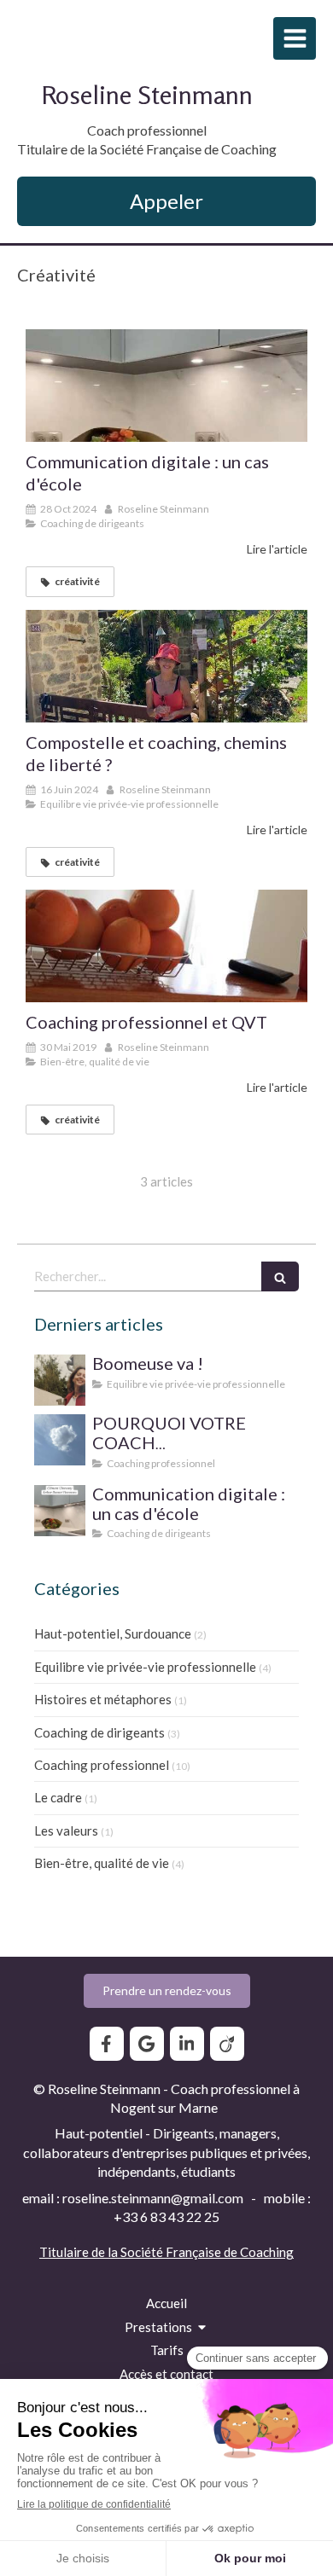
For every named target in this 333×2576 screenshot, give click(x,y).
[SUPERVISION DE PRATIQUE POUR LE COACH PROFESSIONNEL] (60, 1440)
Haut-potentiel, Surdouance (113, 1633)
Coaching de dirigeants (99, 1732)
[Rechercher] (280, 1276)
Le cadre (58, 1797)
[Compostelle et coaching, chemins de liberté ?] (166, 666)
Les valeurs (66, 1830)
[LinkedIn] (187, 2044)
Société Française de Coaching (207, 2252)
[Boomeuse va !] (60, 1380)
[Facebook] (107, 2044)
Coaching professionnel (102, 1765)
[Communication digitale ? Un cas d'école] (166, 386)
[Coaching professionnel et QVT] (166, 946)
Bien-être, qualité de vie (102, 1863)
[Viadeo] (227, 2044)
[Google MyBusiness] (147, 2044)
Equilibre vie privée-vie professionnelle (145, 1667)
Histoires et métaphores (103, 1699)
